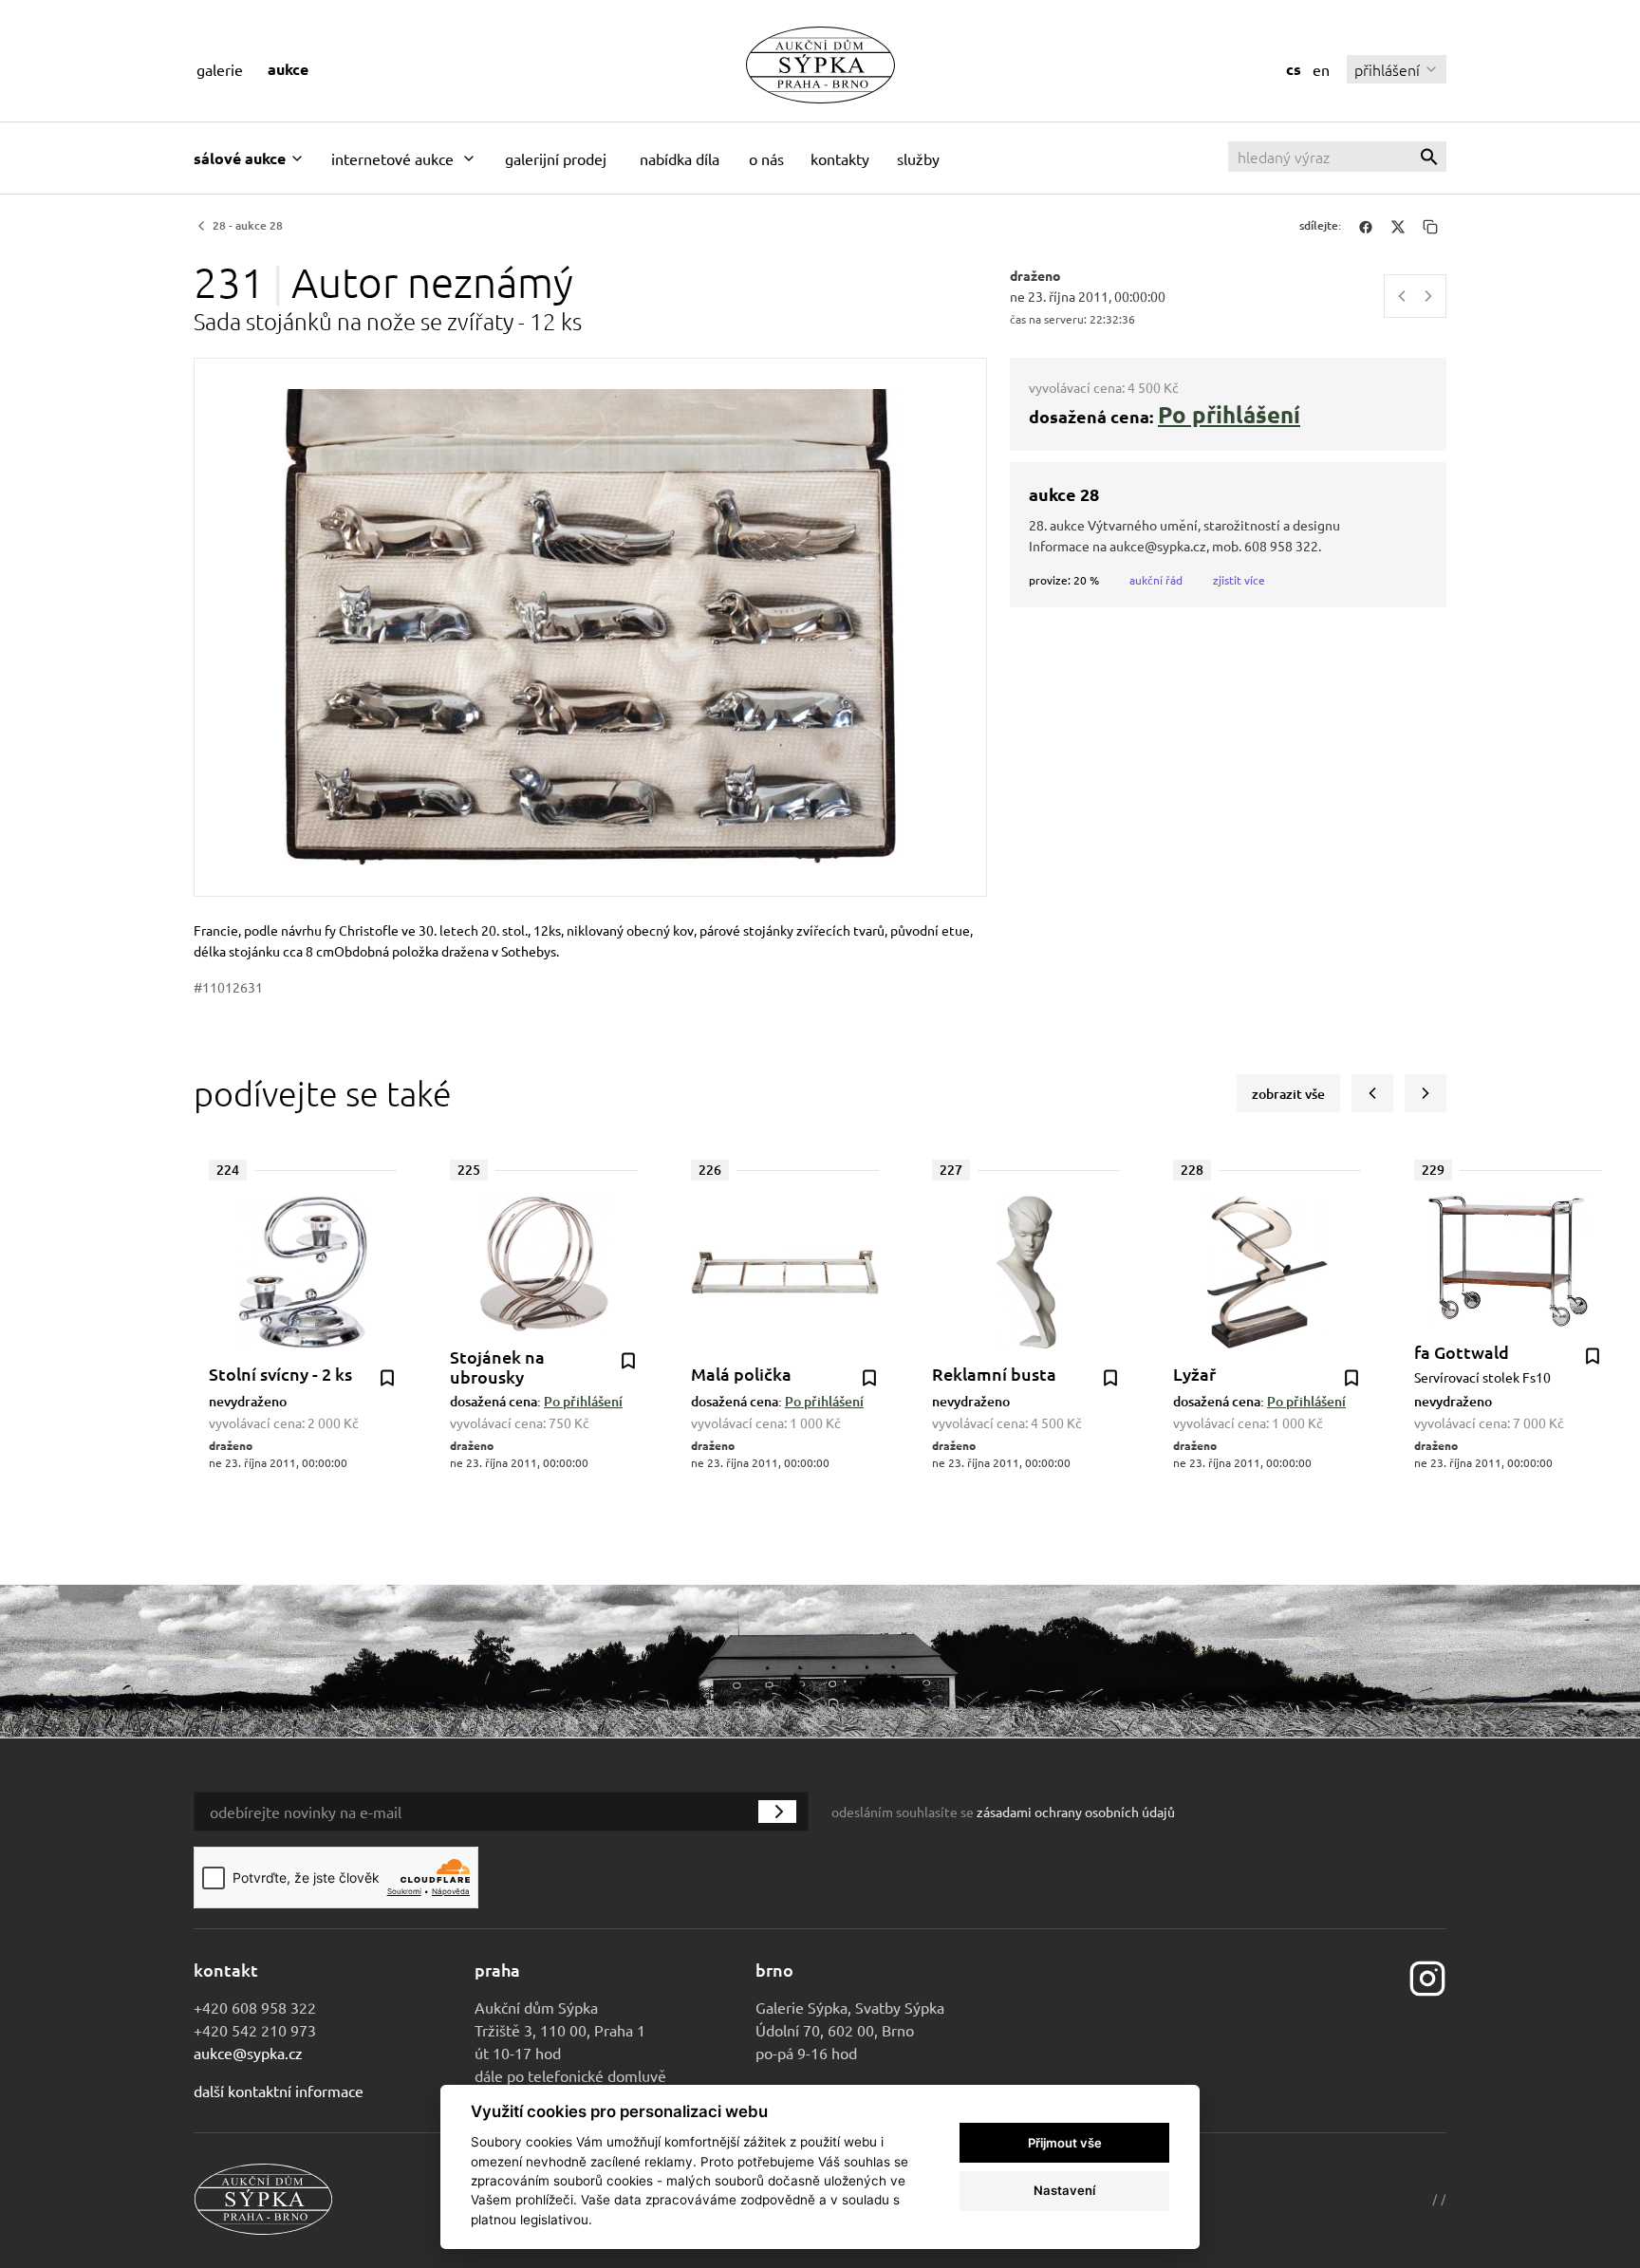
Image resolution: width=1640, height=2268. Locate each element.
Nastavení (1064, 2190)
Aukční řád (1156, 580)
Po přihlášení (1229, 414)
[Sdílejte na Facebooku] (1366, 226)
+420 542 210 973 (255, 2030)
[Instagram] (1427, 1977)
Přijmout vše (1065, 2143)
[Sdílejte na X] (1398, 226)
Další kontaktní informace (279, 2091)
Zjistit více (1239, 580)
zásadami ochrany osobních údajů (1076, 1812)
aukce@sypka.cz (248, 2053)
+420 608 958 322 (255, 2007)
